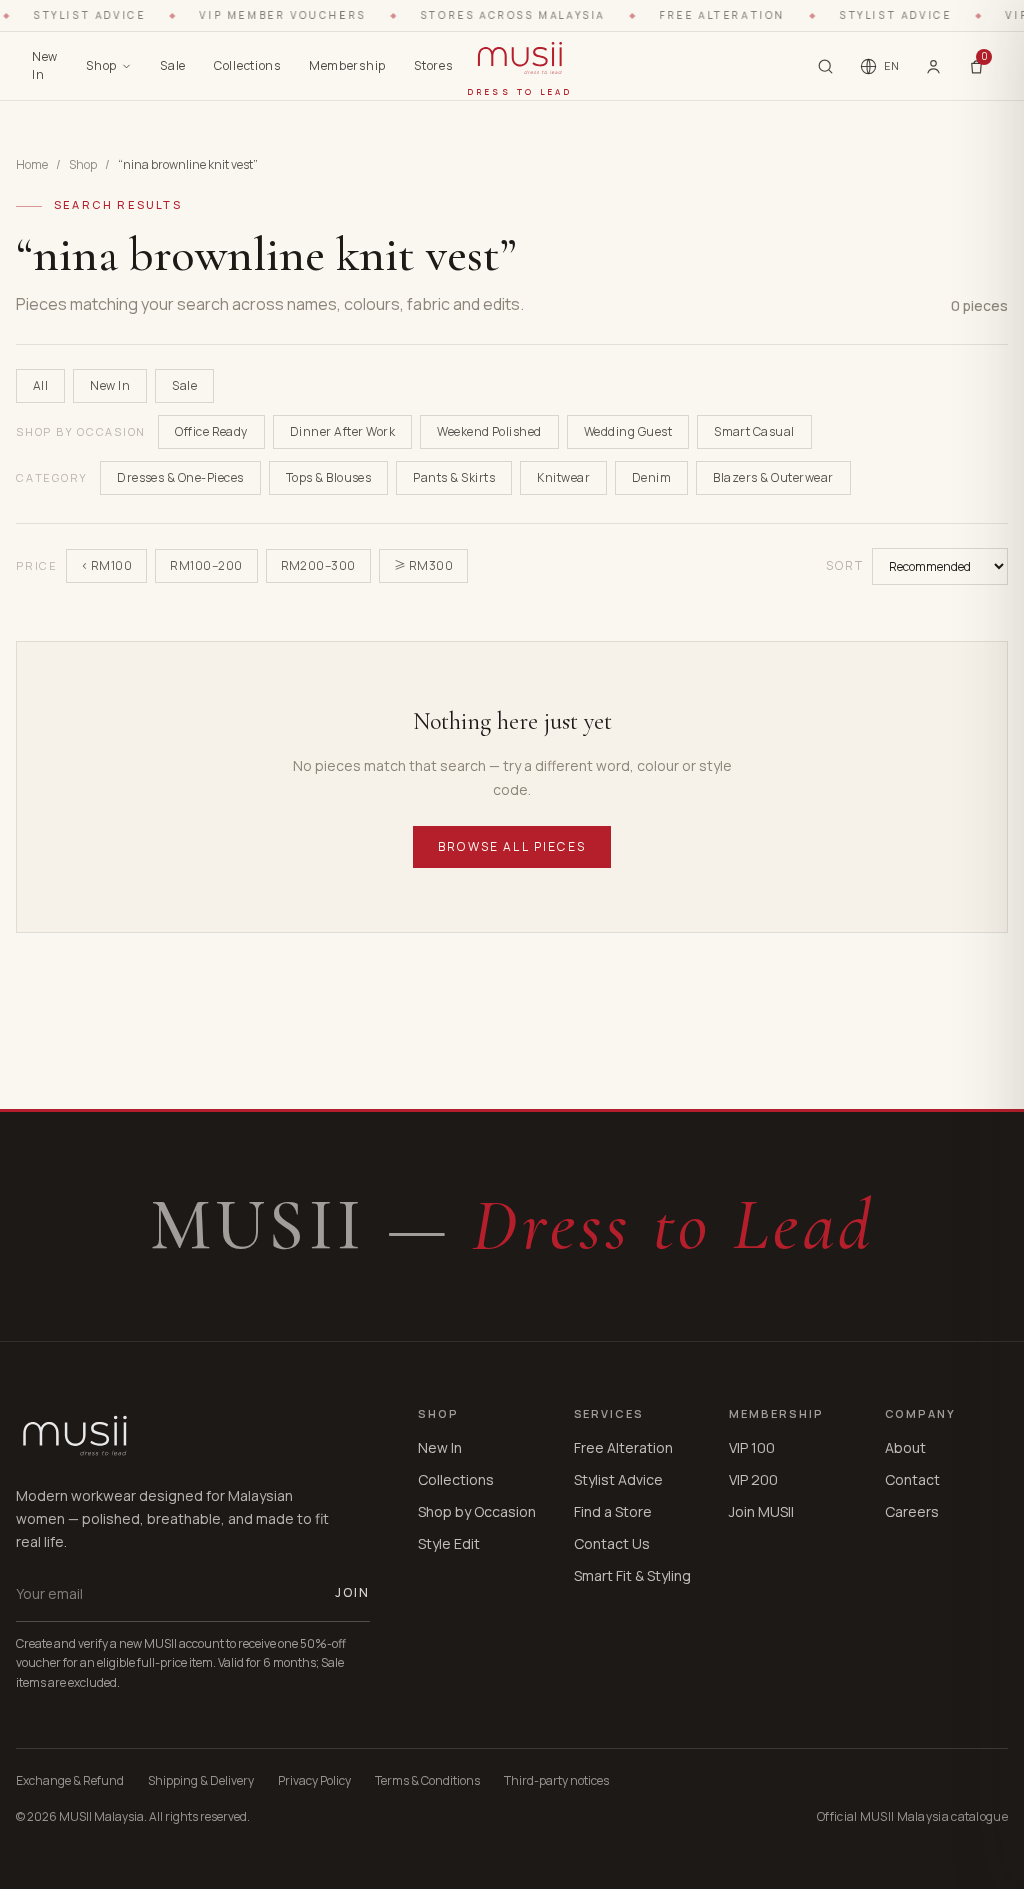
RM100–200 (206, 565)
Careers (912, 1511)
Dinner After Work (342, 431)
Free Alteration (623, 1447)
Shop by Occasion (477, 1511)
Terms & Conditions (427, 1781)
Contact (912, 1479)
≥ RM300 (423, 565)
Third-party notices (556, 1781)
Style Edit (449, 1543)
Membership (347, 65)
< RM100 (106, 565)
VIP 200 (753, 1479)
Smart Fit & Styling (632, 1575)
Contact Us (612, 1543)
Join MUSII (761, 1511)
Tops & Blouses (329, 477)
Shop (101, 65)
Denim (651, 477)
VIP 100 (752, 1447)
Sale (173, 65)
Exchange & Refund (70, 1781)
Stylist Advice (618, 1479)
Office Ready (211, 431)
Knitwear (563, 477)
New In (45, 65)
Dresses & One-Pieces (180, 477)
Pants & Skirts (454, 477)
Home (32, 165)
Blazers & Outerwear (773, 477)
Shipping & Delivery (201, 1781)
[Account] (933, 66)
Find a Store (613, 1511)
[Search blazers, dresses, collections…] (825, 66)
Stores (433, 65)
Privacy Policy (314, 1781)
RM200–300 (318, 565)
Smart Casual (754, 431)
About (905, 1447)
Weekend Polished (489, 431)
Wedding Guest (628, 431)
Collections (247, 65)
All (40, 385)
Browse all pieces (512, 846)
